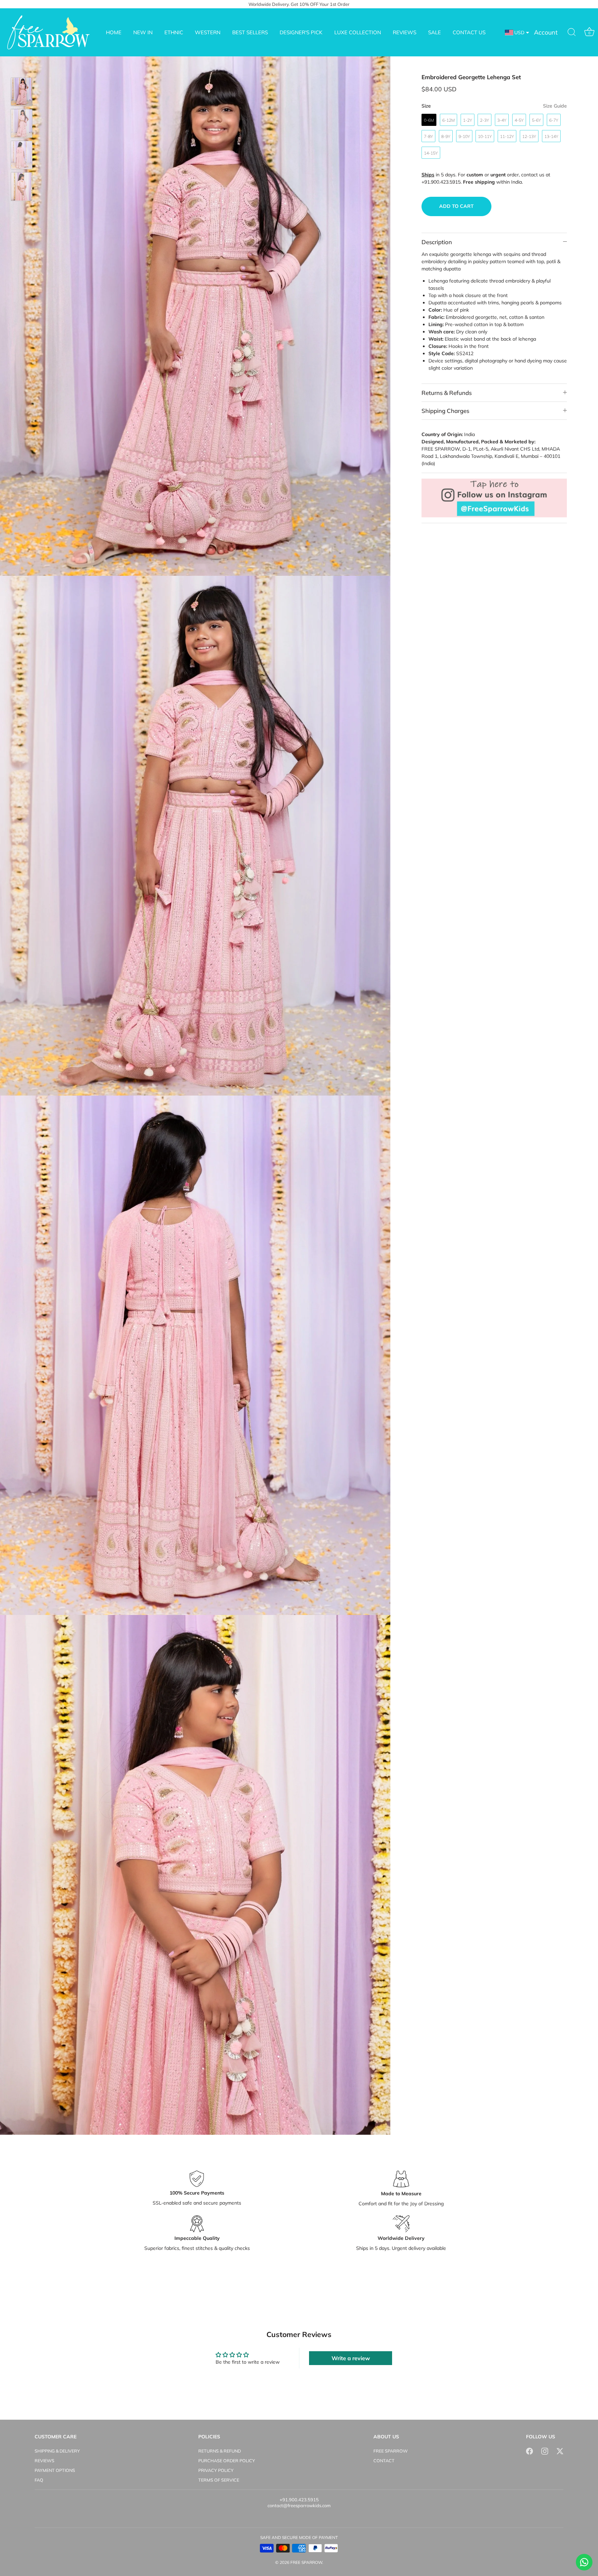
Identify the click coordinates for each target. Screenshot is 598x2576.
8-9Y (446, 136)
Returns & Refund (220, 2451)
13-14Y (551, 136)
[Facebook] (529, 2451)
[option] (22, 93)
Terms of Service (219, 2480)
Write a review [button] (351, 2358)
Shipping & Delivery (57, 2451)
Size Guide (555, 106)
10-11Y (485, 136)
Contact (384, 2460)
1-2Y (468, 120)
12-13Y (529, 136)
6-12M (448, 120)
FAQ (39, 2480)
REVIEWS (405, 32)
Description (437, 242)
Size (494, 106)
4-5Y (519, 120)
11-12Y (507, 136)
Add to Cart (456, 206)
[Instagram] (545, 2451)
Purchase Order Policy (227, 2460)
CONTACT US (469, 32)
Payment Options (55, 2470)
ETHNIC (174, 32)
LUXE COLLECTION (358, 32)
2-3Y (484, 120)
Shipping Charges (445, 411)
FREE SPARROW (391, 2451)
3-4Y (502, 120)
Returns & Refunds (447, 393)
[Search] (572, 33)
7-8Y (428, 136)
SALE (434, 32)
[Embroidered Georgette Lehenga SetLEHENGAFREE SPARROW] (22, 92)
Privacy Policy (216, 2470)
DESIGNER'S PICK (301, 32)
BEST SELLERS (250, 32)
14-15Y (431, 153)
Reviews (44, 2460)
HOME (114, 32)
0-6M (429, 120)
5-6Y (536, 120)
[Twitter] (560, 2451)
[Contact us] (584, 2562)
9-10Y (464, 136)
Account (546, 32)
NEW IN (143, 32)
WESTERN (208, 32)
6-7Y (554, 120)
